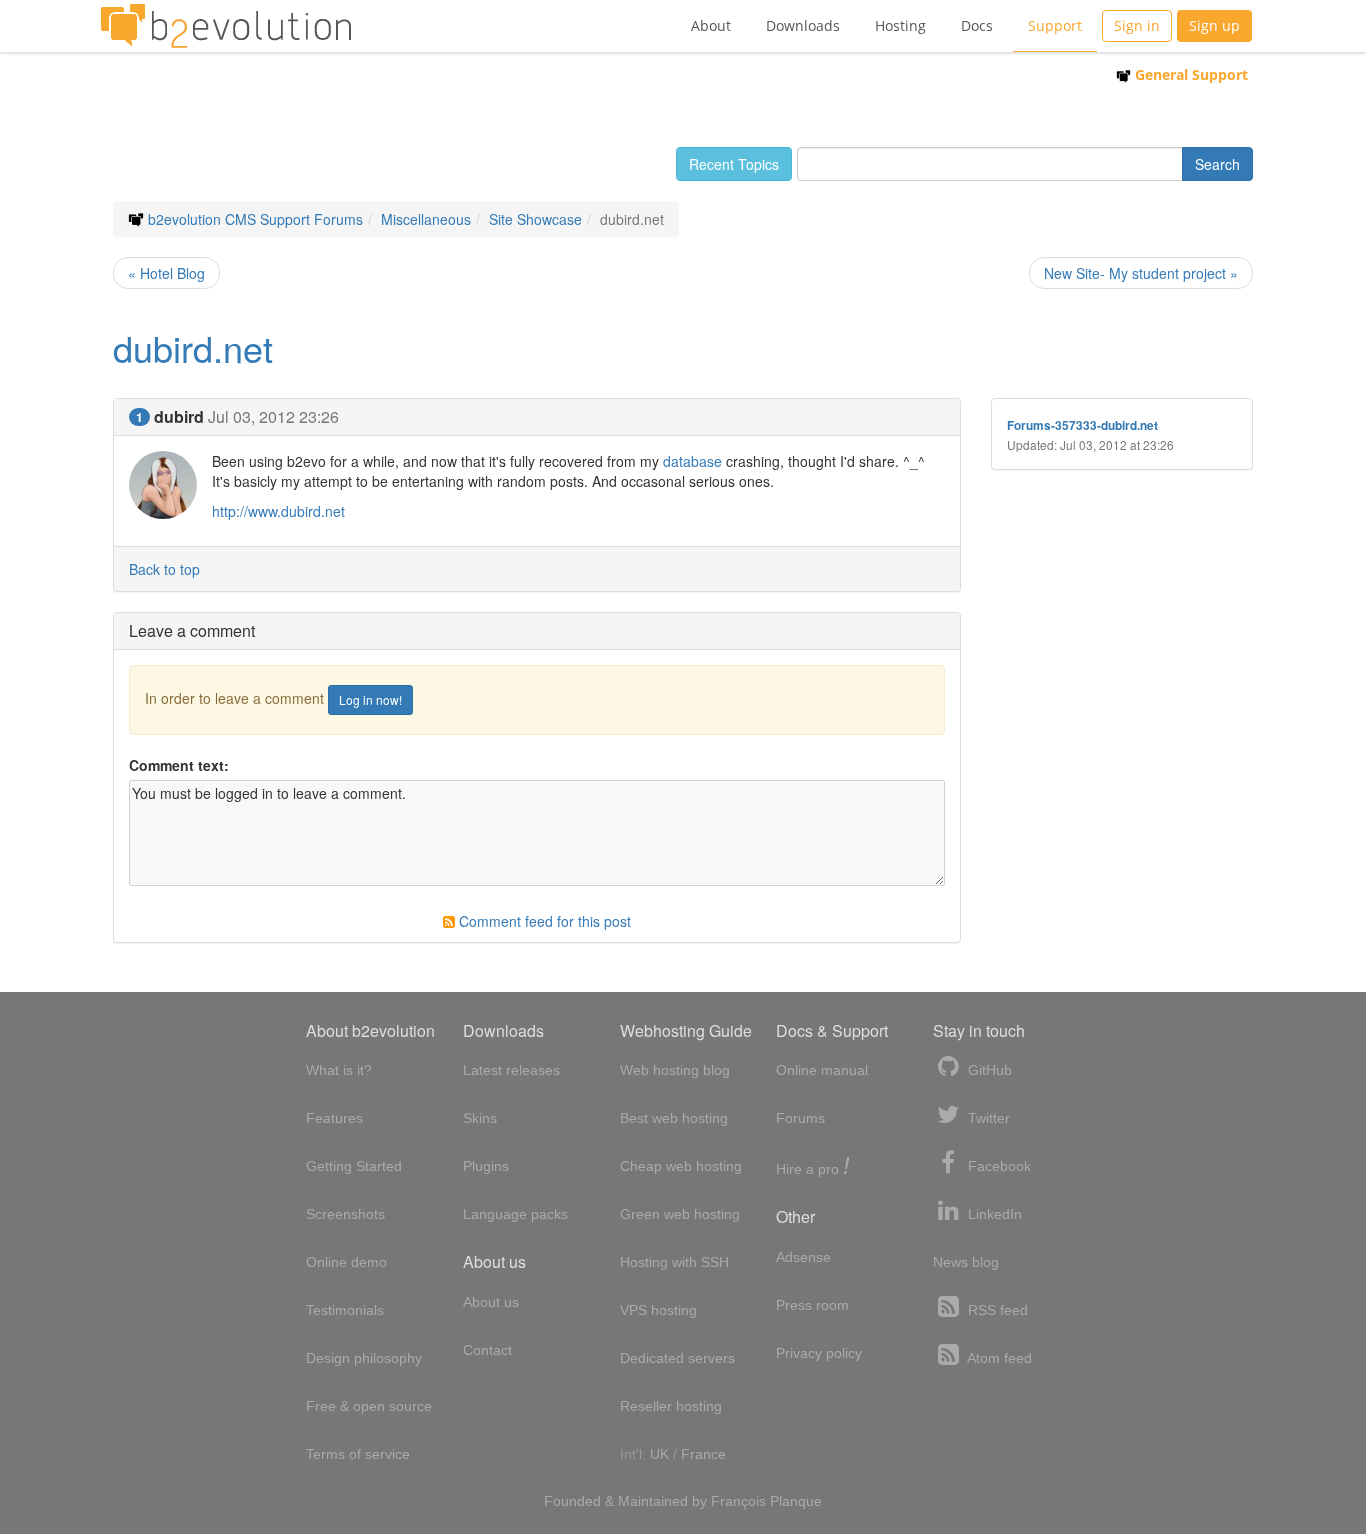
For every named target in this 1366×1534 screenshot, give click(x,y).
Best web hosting (674, 1118)
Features (334, 1118)
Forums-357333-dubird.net (1082, 425)
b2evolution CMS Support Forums (255, 219)
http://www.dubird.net (278, 511)
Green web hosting (680, 1214)
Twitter (987, 1118)
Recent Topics (734, 164)
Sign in (1137, 25)
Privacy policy (819, 1353)
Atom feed (998, 1358)
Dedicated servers (677, 1358)
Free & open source (369, 1406)
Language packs (515, 1214)
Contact (487, 1350)
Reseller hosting (671, 1406)
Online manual (822, 1070)
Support (1055, 25)
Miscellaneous (426, 219)
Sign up (1214, 25)
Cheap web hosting (681, 1166)
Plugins (486, 1166)
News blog (966, 1262)
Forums (800, 1118)
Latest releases (511, 1070)
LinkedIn (993, 1214)
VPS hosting (658, 1310)
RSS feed (996, 1310)
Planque (796, 1501)
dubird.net (193, 347)
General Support (1189, 74)
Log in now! (370, 699)
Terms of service (358, 1454)
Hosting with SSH (674, 1262)
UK (659, 1454)
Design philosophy (364, 1358)
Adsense (803, 1257)
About (711, 25)
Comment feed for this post (543, 921)
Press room (812, 1305)
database (692, 461)
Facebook (997, 1166)
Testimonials (345, 1310)
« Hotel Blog (166, 273)
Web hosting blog (675, 1070)
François (738, 1501)
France (703, 1454)
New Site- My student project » (1141, 273)
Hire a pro (813, 1167)
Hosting (900, 25)
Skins (480, 1118)
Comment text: (179, 765)
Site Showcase (535, 219)
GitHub (988, 1070)
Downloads (803, 25)
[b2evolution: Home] (226, 26)
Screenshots (345, 1214)
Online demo (346, 1262)
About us (491, 1302)
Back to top (164, 569)
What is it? (339, 1070)
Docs (977, 25)
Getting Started (354, 1166)
